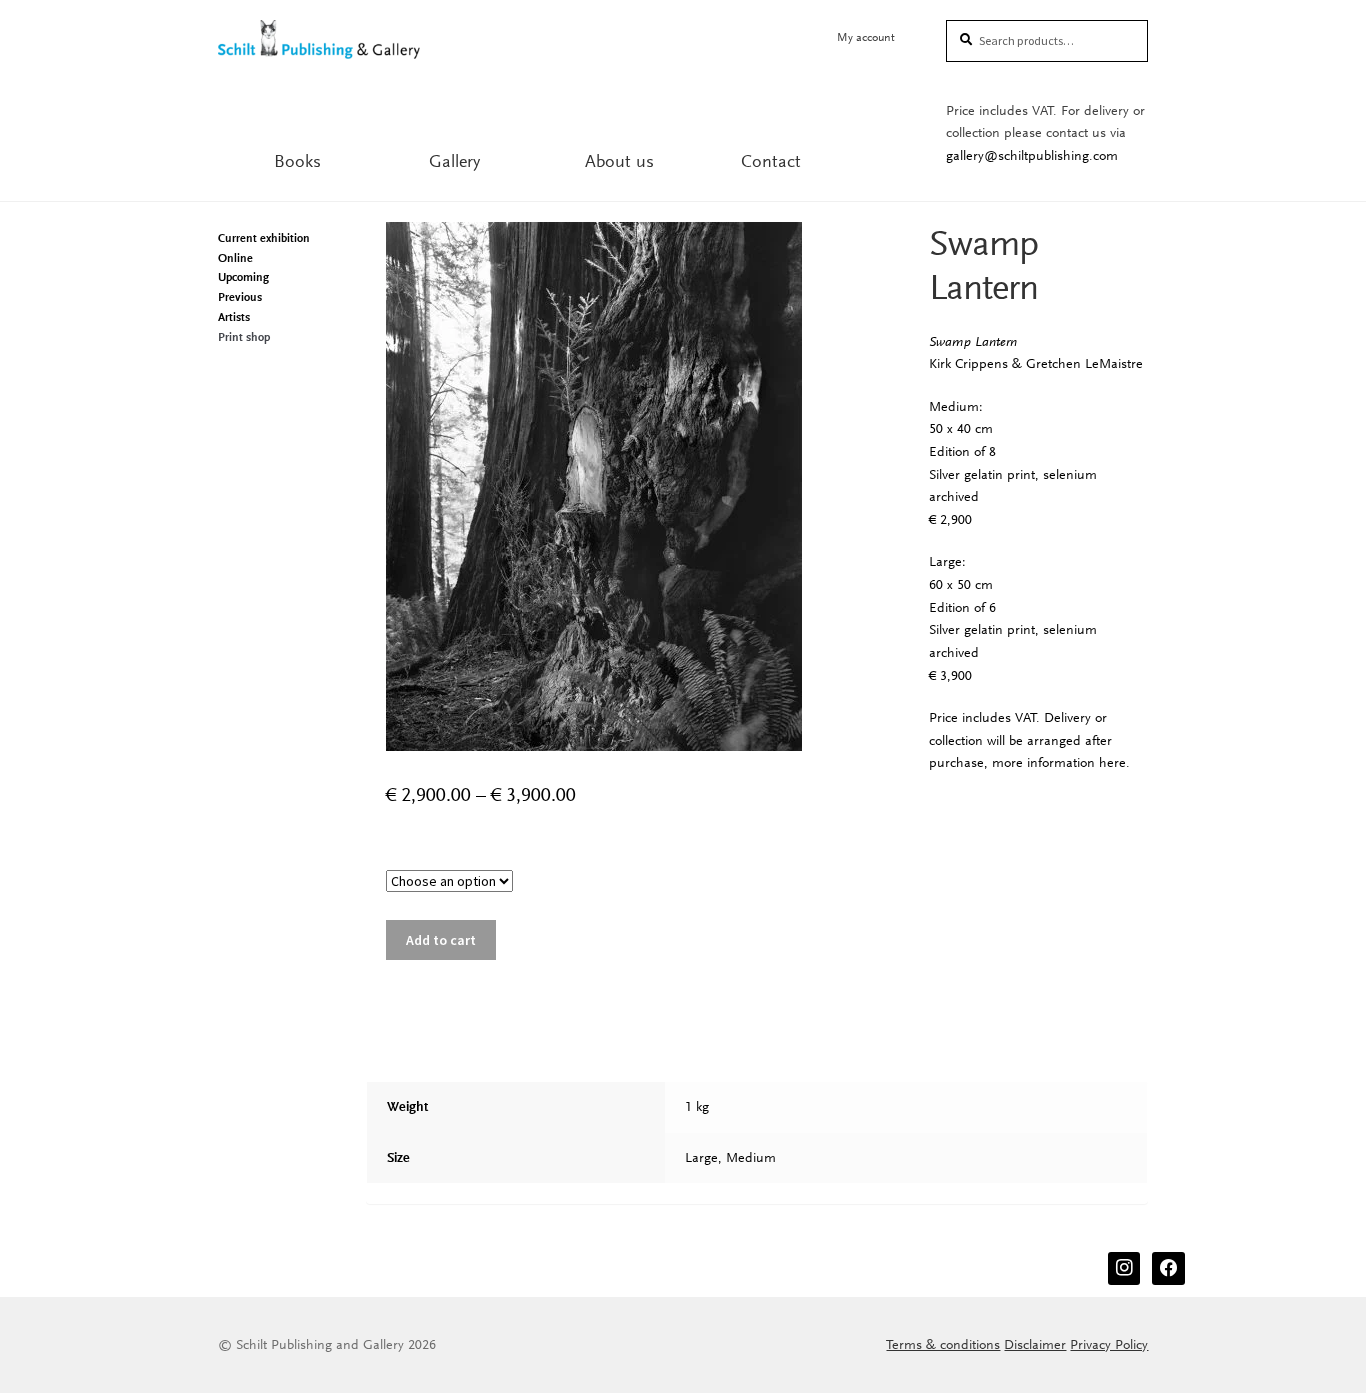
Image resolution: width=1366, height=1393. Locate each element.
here (1112, 762)
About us (619, 161)
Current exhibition (264, 238)
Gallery (454, 161)
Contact (771, 161)
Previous (240, 297)
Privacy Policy (1109, 1344)
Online (235, 258)
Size (624, 858)
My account (866, 37)
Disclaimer (1035, 1344)
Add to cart (441, 940)
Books (297, 161)
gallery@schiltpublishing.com (1032, 155)
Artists (234, 317)
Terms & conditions (943, 1344)
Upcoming (243, 277)
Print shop (244, 337)
